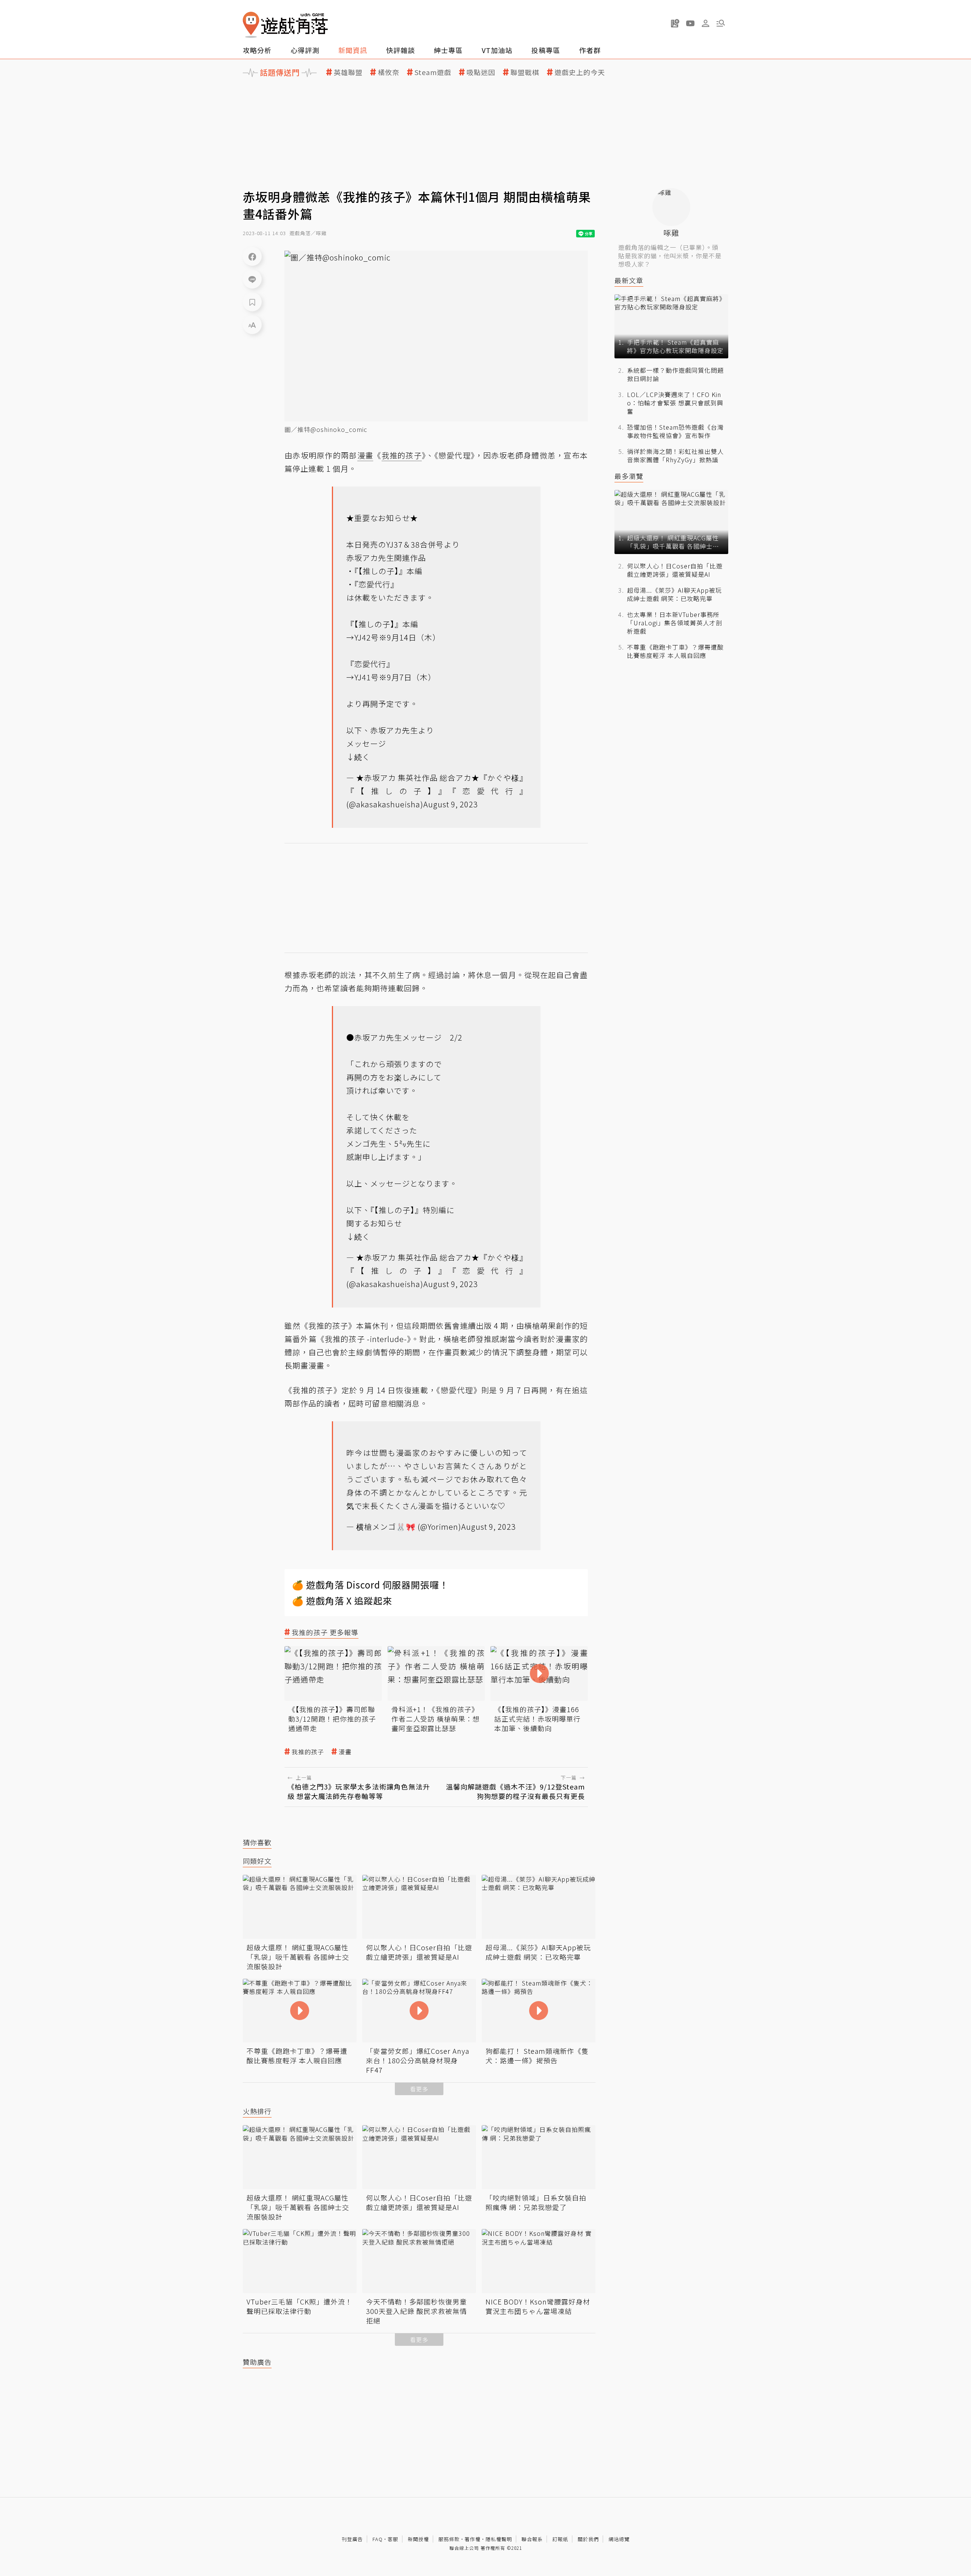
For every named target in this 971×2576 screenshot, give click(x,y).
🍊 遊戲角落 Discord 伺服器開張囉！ (370, 1585)
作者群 (590, 50)
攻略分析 (257, 50)
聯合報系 (532, 2539)
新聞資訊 (353, 50)
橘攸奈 (389, 72)
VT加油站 (497, 50)
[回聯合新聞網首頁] (251, 25)
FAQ (378, 2539)
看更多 (419, 2089)
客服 (393, 2539)
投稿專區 (546, 50)
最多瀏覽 (629, 476)
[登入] (705, 24)
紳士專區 (448, 50)
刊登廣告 (352, 2539)
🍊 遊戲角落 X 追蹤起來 (342, 1600)
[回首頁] (285, 25)
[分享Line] (252, 279)
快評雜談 (401, 50)
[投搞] (675, 23)
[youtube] (690, 23)
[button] (721, 23)
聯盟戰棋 (525, 72)
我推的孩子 (308, 1752)
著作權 (473, 2539)
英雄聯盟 (348, 72)
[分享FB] (252, 256)
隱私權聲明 (499, 2539)
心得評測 (305, 50)
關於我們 (588, 2539)
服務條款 (449, 2539)
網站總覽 (619, 2539)
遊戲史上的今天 (580, 72)
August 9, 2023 (451, 804)
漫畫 (345, 1752)
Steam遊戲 (433, 72)
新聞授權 (418, 2539)
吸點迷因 (481, 72)
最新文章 (629, 280)
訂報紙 (560, 2539)
